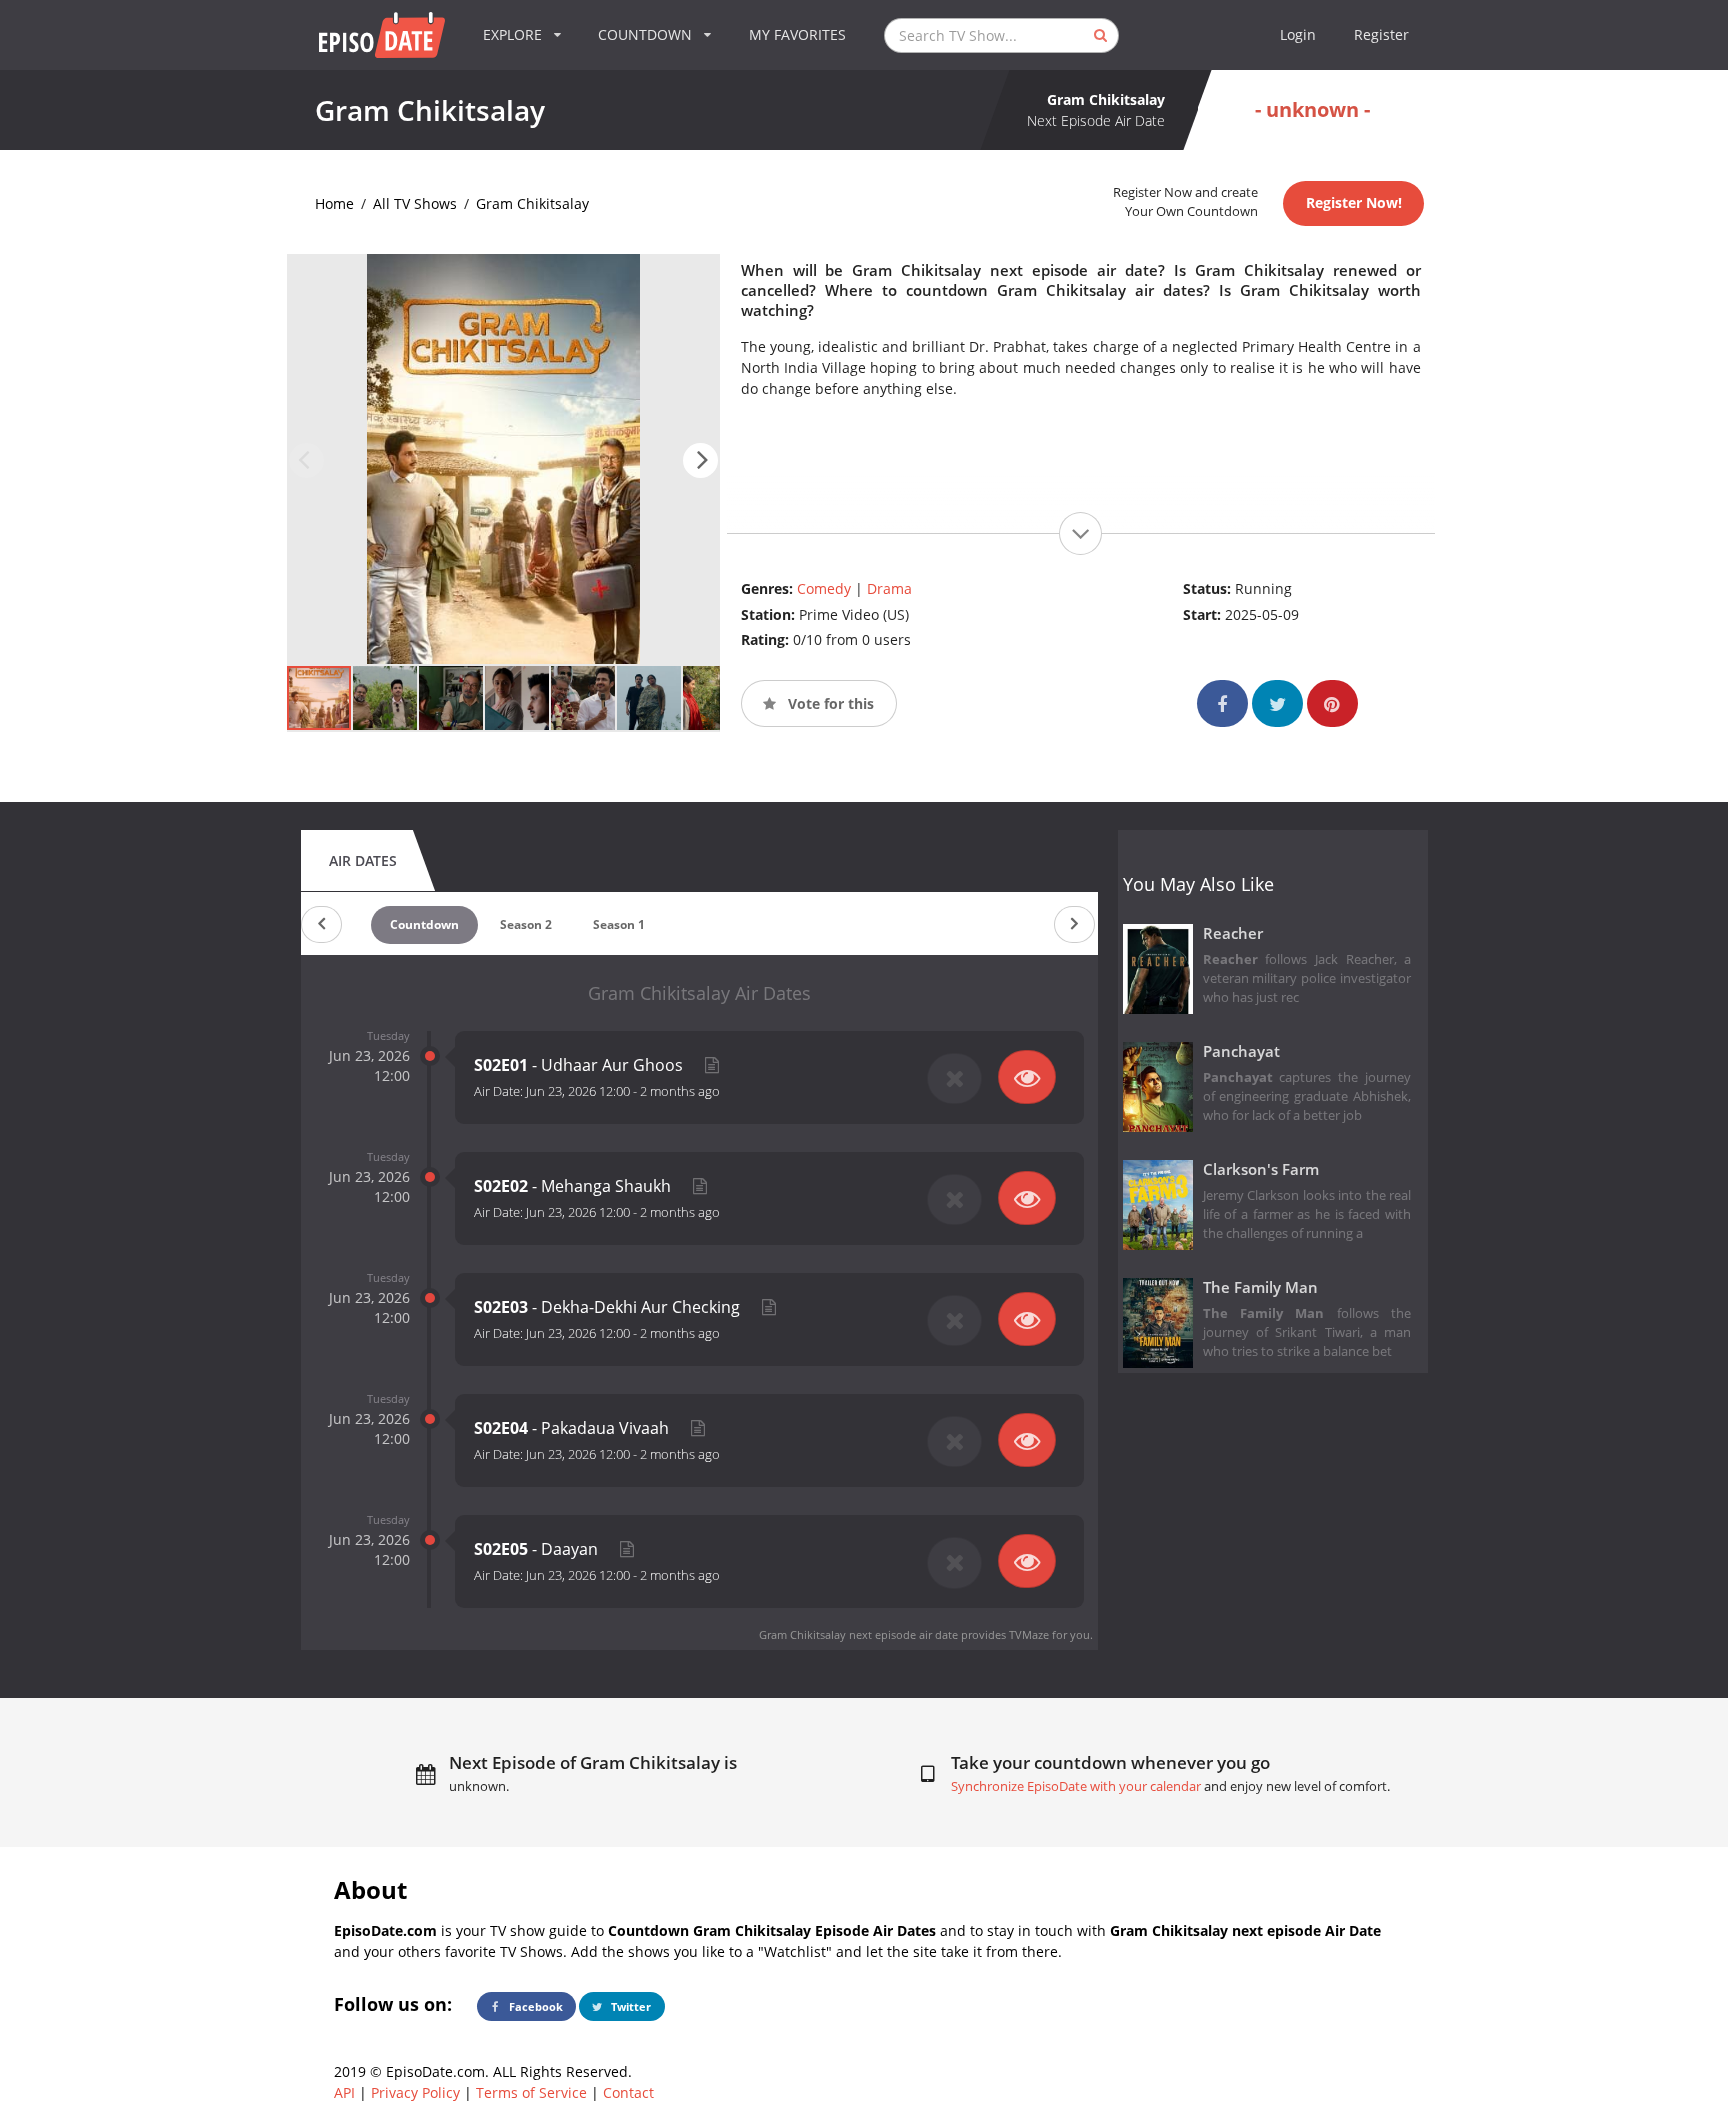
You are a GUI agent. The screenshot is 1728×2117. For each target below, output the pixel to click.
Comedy (824, 588)
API (344, 2092)
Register (1381, 34)
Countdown (424, 924)
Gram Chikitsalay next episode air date (858, 1634)
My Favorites (797, 34)
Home (334, 203)
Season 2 (526, 924)
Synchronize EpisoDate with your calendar (1076, 1786)
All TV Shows (415, 203)
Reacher (1233, 933)
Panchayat (1241, 1051)
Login (1298, 34)
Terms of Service (531, 2092)
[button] (700, 460)
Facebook (534, 2006)
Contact (628, 2092)
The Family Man (1260, 1287)
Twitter (629, 2006)
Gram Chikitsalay (532, 203)
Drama (889, 588)
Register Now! (1354, 202)
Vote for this (829, 703)
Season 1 (619, 924)
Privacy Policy (415, 2092)
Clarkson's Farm (1261, 1169)
